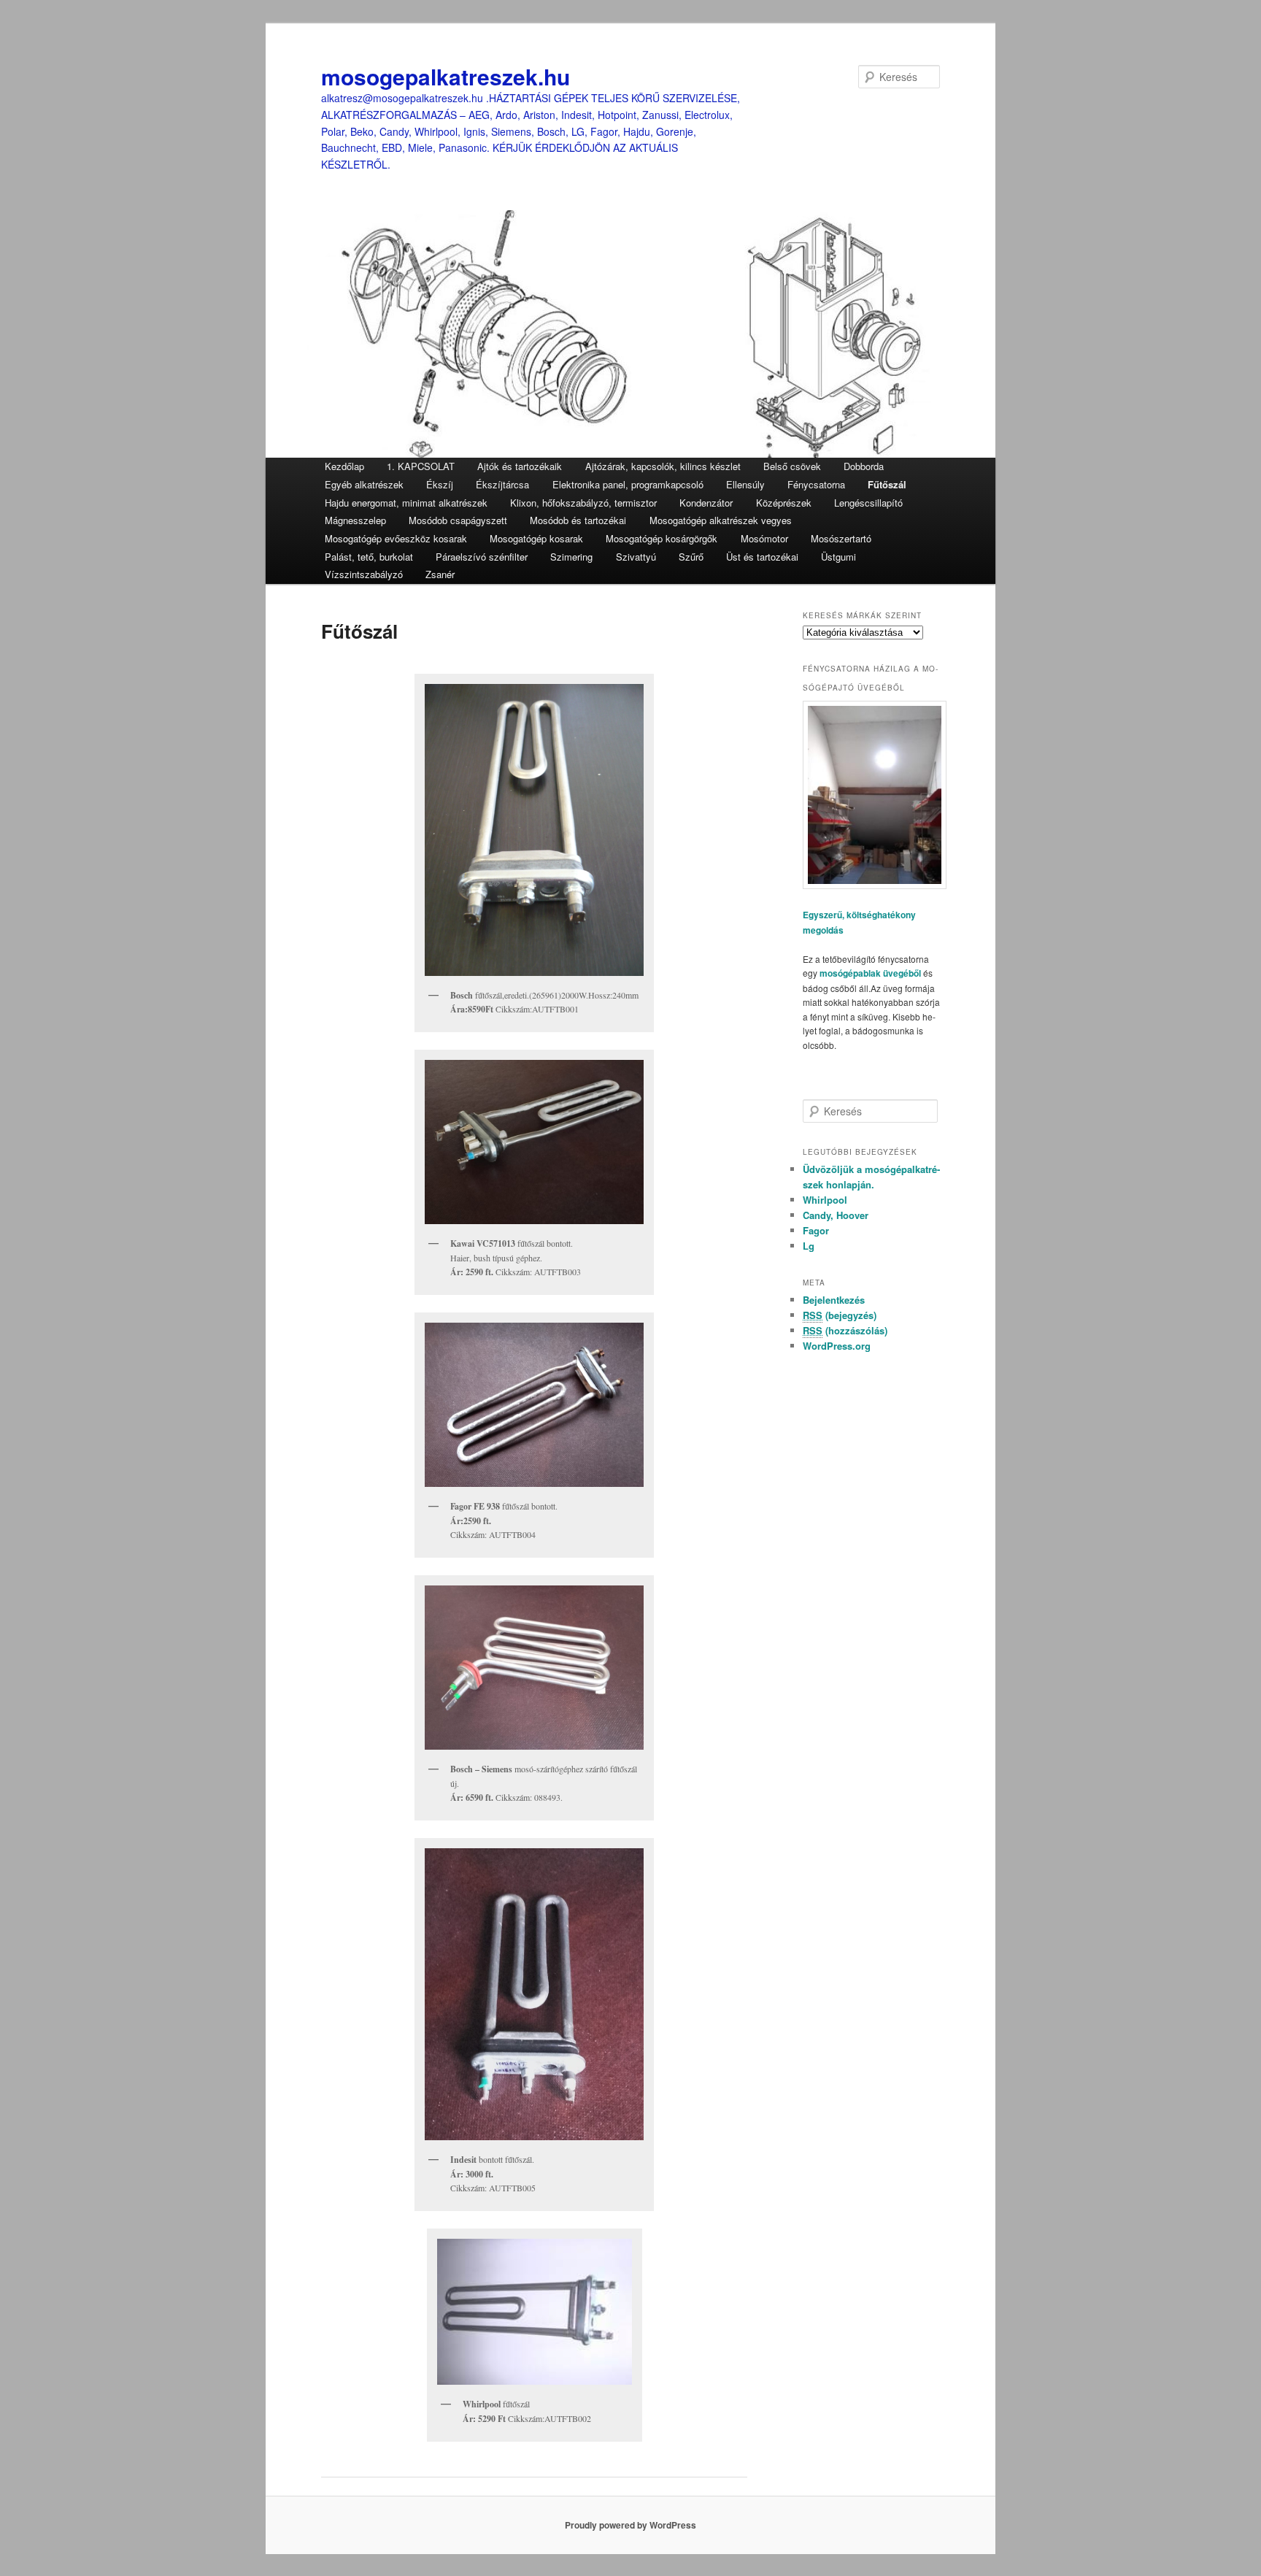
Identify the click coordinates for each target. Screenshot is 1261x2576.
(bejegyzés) (840, 1315)
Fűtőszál (887, 484)
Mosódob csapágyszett (458, 520)
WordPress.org (837, 1346)
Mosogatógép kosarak (536, 538)
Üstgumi (838, 557)
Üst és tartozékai (762, 557)
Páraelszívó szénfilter (482, 557)
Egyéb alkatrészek (364, 484)
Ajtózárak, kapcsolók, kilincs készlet (663, 466)
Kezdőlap (344, 466)
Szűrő (691, 557)
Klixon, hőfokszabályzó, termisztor (583, 503)
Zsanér (440, 574)
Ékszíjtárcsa (502, 484)
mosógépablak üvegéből (870, 973)
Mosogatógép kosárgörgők (662, 538)
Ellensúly (745, 484)
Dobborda (864, 466)
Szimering (571, 557)
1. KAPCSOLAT (421, 466)
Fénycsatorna (816, 484)
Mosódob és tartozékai (578, 520)
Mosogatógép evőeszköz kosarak (396, 538)
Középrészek (784, 503)
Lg (809, 1246)
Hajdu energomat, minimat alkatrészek (406, 503)
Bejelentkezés (834, 1300)
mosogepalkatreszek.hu (446, 76)
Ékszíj (440, 484)
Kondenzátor (706, 503)
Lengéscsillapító (868, 503)
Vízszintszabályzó (364, 574)
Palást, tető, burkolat (369, 557)
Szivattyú (636, 557)
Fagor (816, 1230)
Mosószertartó (841, 538)
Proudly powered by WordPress (630, 2525)
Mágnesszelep (355, 520)
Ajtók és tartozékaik (520, 466)
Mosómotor (764, 538)
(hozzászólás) (845, 1330)
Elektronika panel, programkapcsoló (628, 484)
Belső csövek (792, 466)
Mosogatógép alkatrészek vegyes (721, 520)
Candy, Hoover (836, 1215)
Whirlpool (825, 1200)
